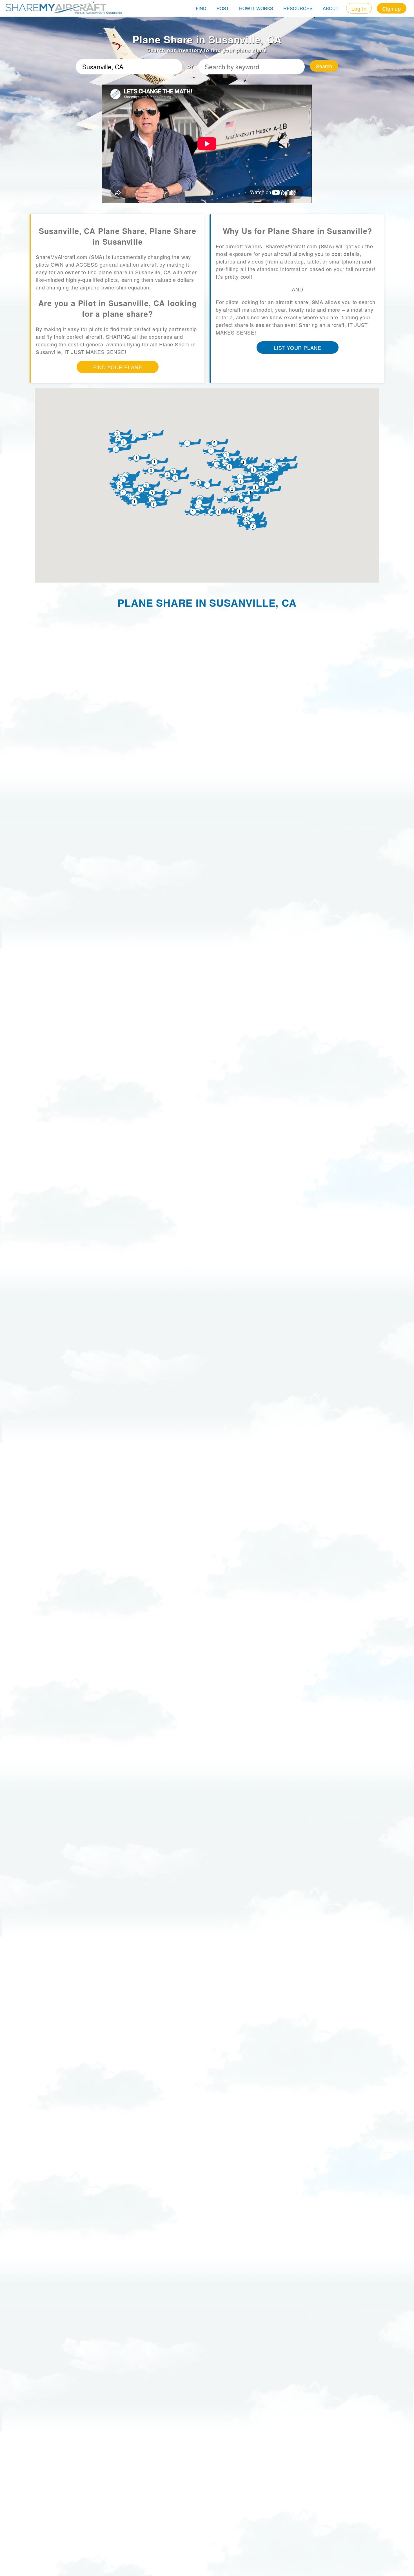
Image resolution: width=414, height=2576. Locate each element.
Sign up (392, 8)
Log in (359, 8)
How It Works (256, 8)
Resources (298, 8)
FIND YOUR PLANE (118, 367)
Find (201, 8)
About (331, 8)
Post (223, 8)
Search (324, 66)
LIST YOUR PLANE (298, 348)
